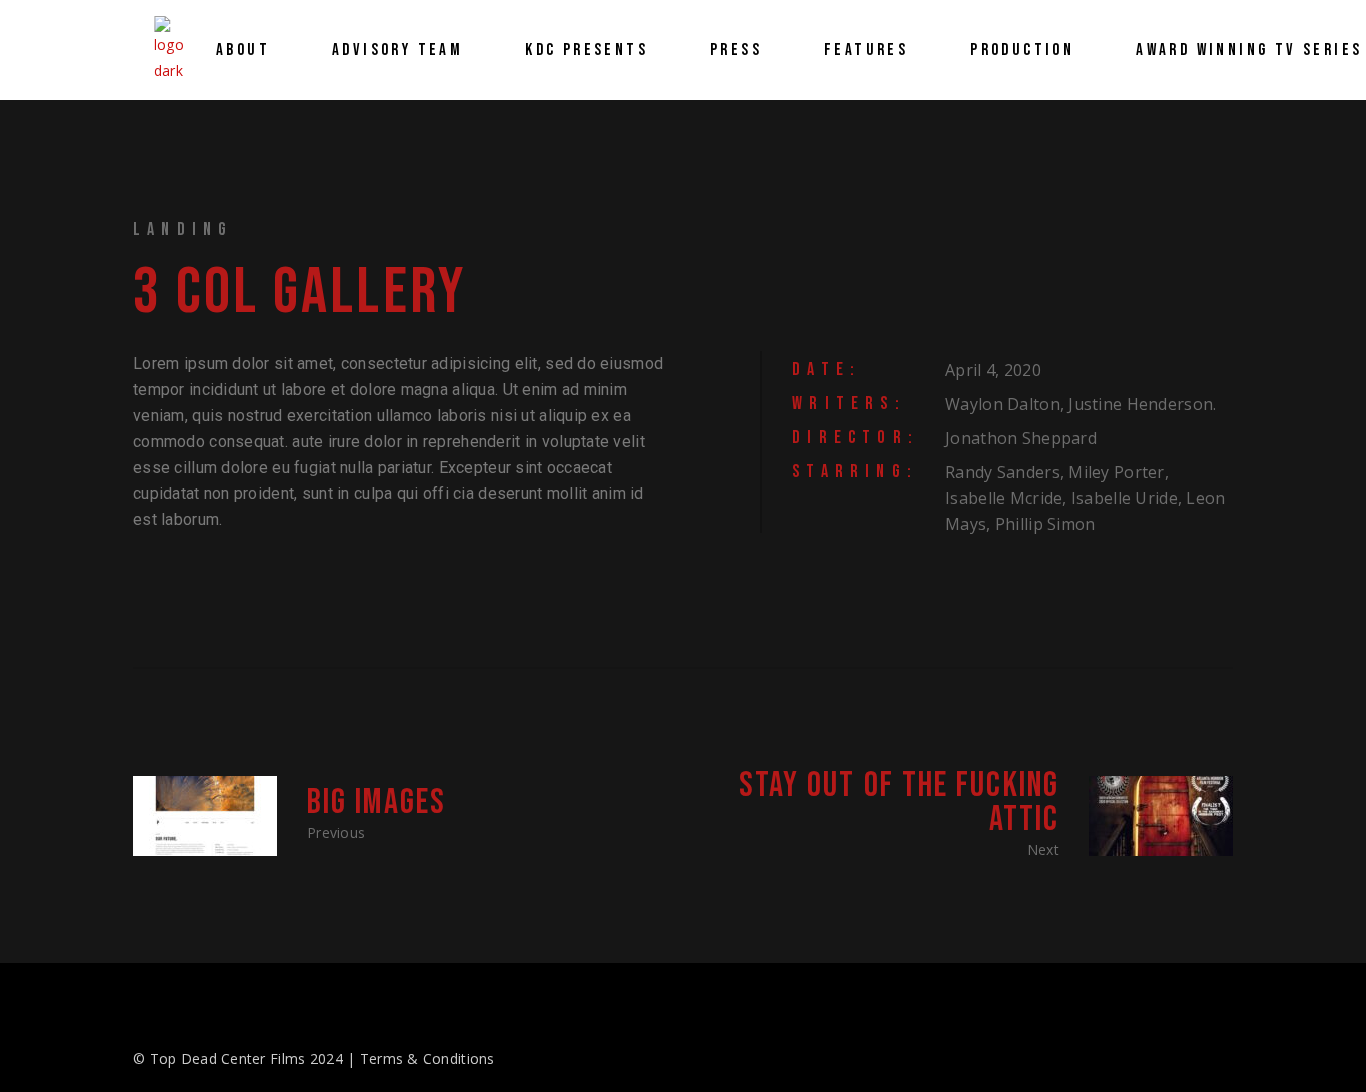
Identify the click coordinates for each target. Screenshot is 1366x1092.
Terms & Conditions (427, 1058)
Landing (183, 229)
